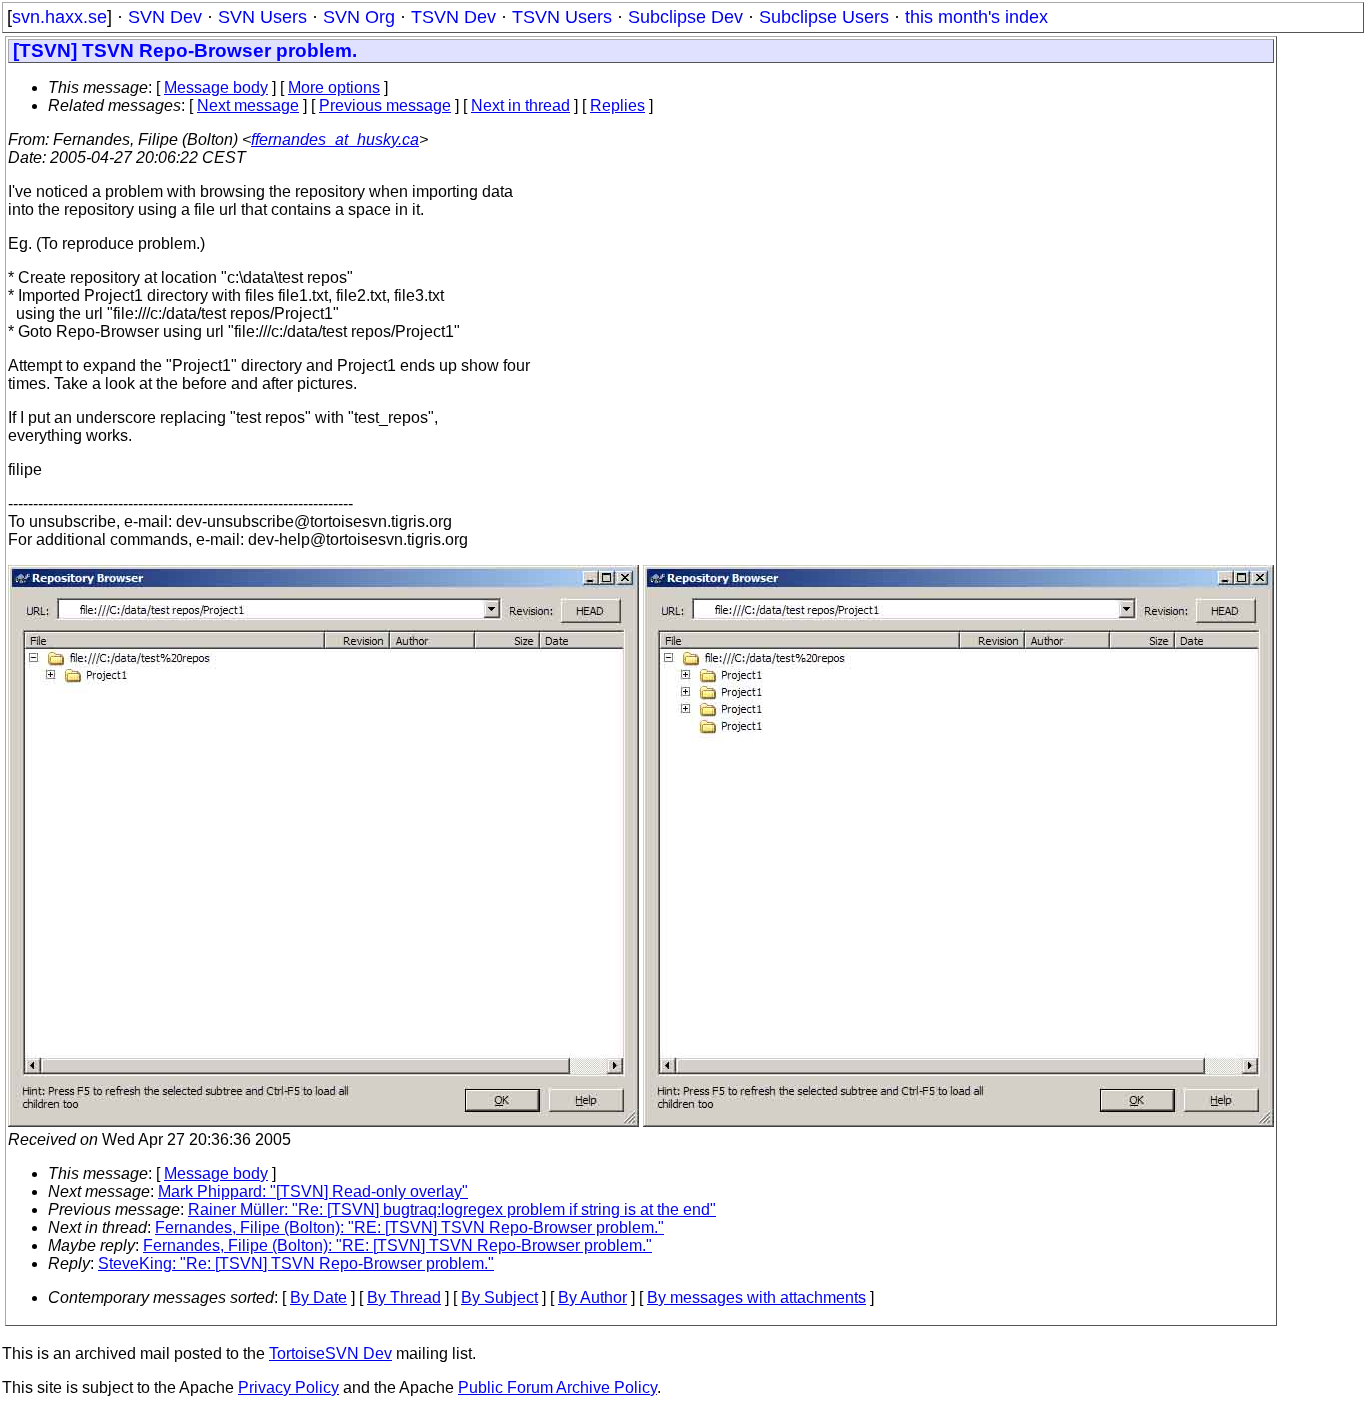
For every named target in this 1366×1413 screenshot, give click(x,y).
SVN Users (262, 17)
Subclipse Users (824, 17)
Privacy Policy (288, 1387)
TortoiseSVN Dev (330, 1353)
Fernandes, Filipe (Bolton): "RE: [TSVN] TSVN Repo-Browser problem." (409, 1227)
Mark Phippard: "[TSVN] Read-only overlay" (313, 1191)
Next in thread (520, 105)
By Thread (404, 1297)
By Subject (499, 1297)
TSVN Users (562, 17)
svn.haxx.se (59, 17)
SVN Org (359, 17)
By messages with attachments (756, 1297)
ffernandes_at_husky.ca (335, 139)
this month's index (976, 17)
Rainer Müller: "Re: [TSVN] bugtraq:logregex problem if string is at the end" (452, 1209)
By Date (318, 1297)
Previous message (385, 105)
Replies (617, 105)
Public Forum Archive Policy (557, 1387)
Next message (248, 105)
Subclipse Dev (685, 17)
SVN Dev (165, 17)
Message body (216, 87)
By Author (592, 1297)
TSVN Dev (453, 17)
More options (334, 87)
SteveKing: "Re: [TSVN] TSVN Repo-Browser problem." (296, 1263)
